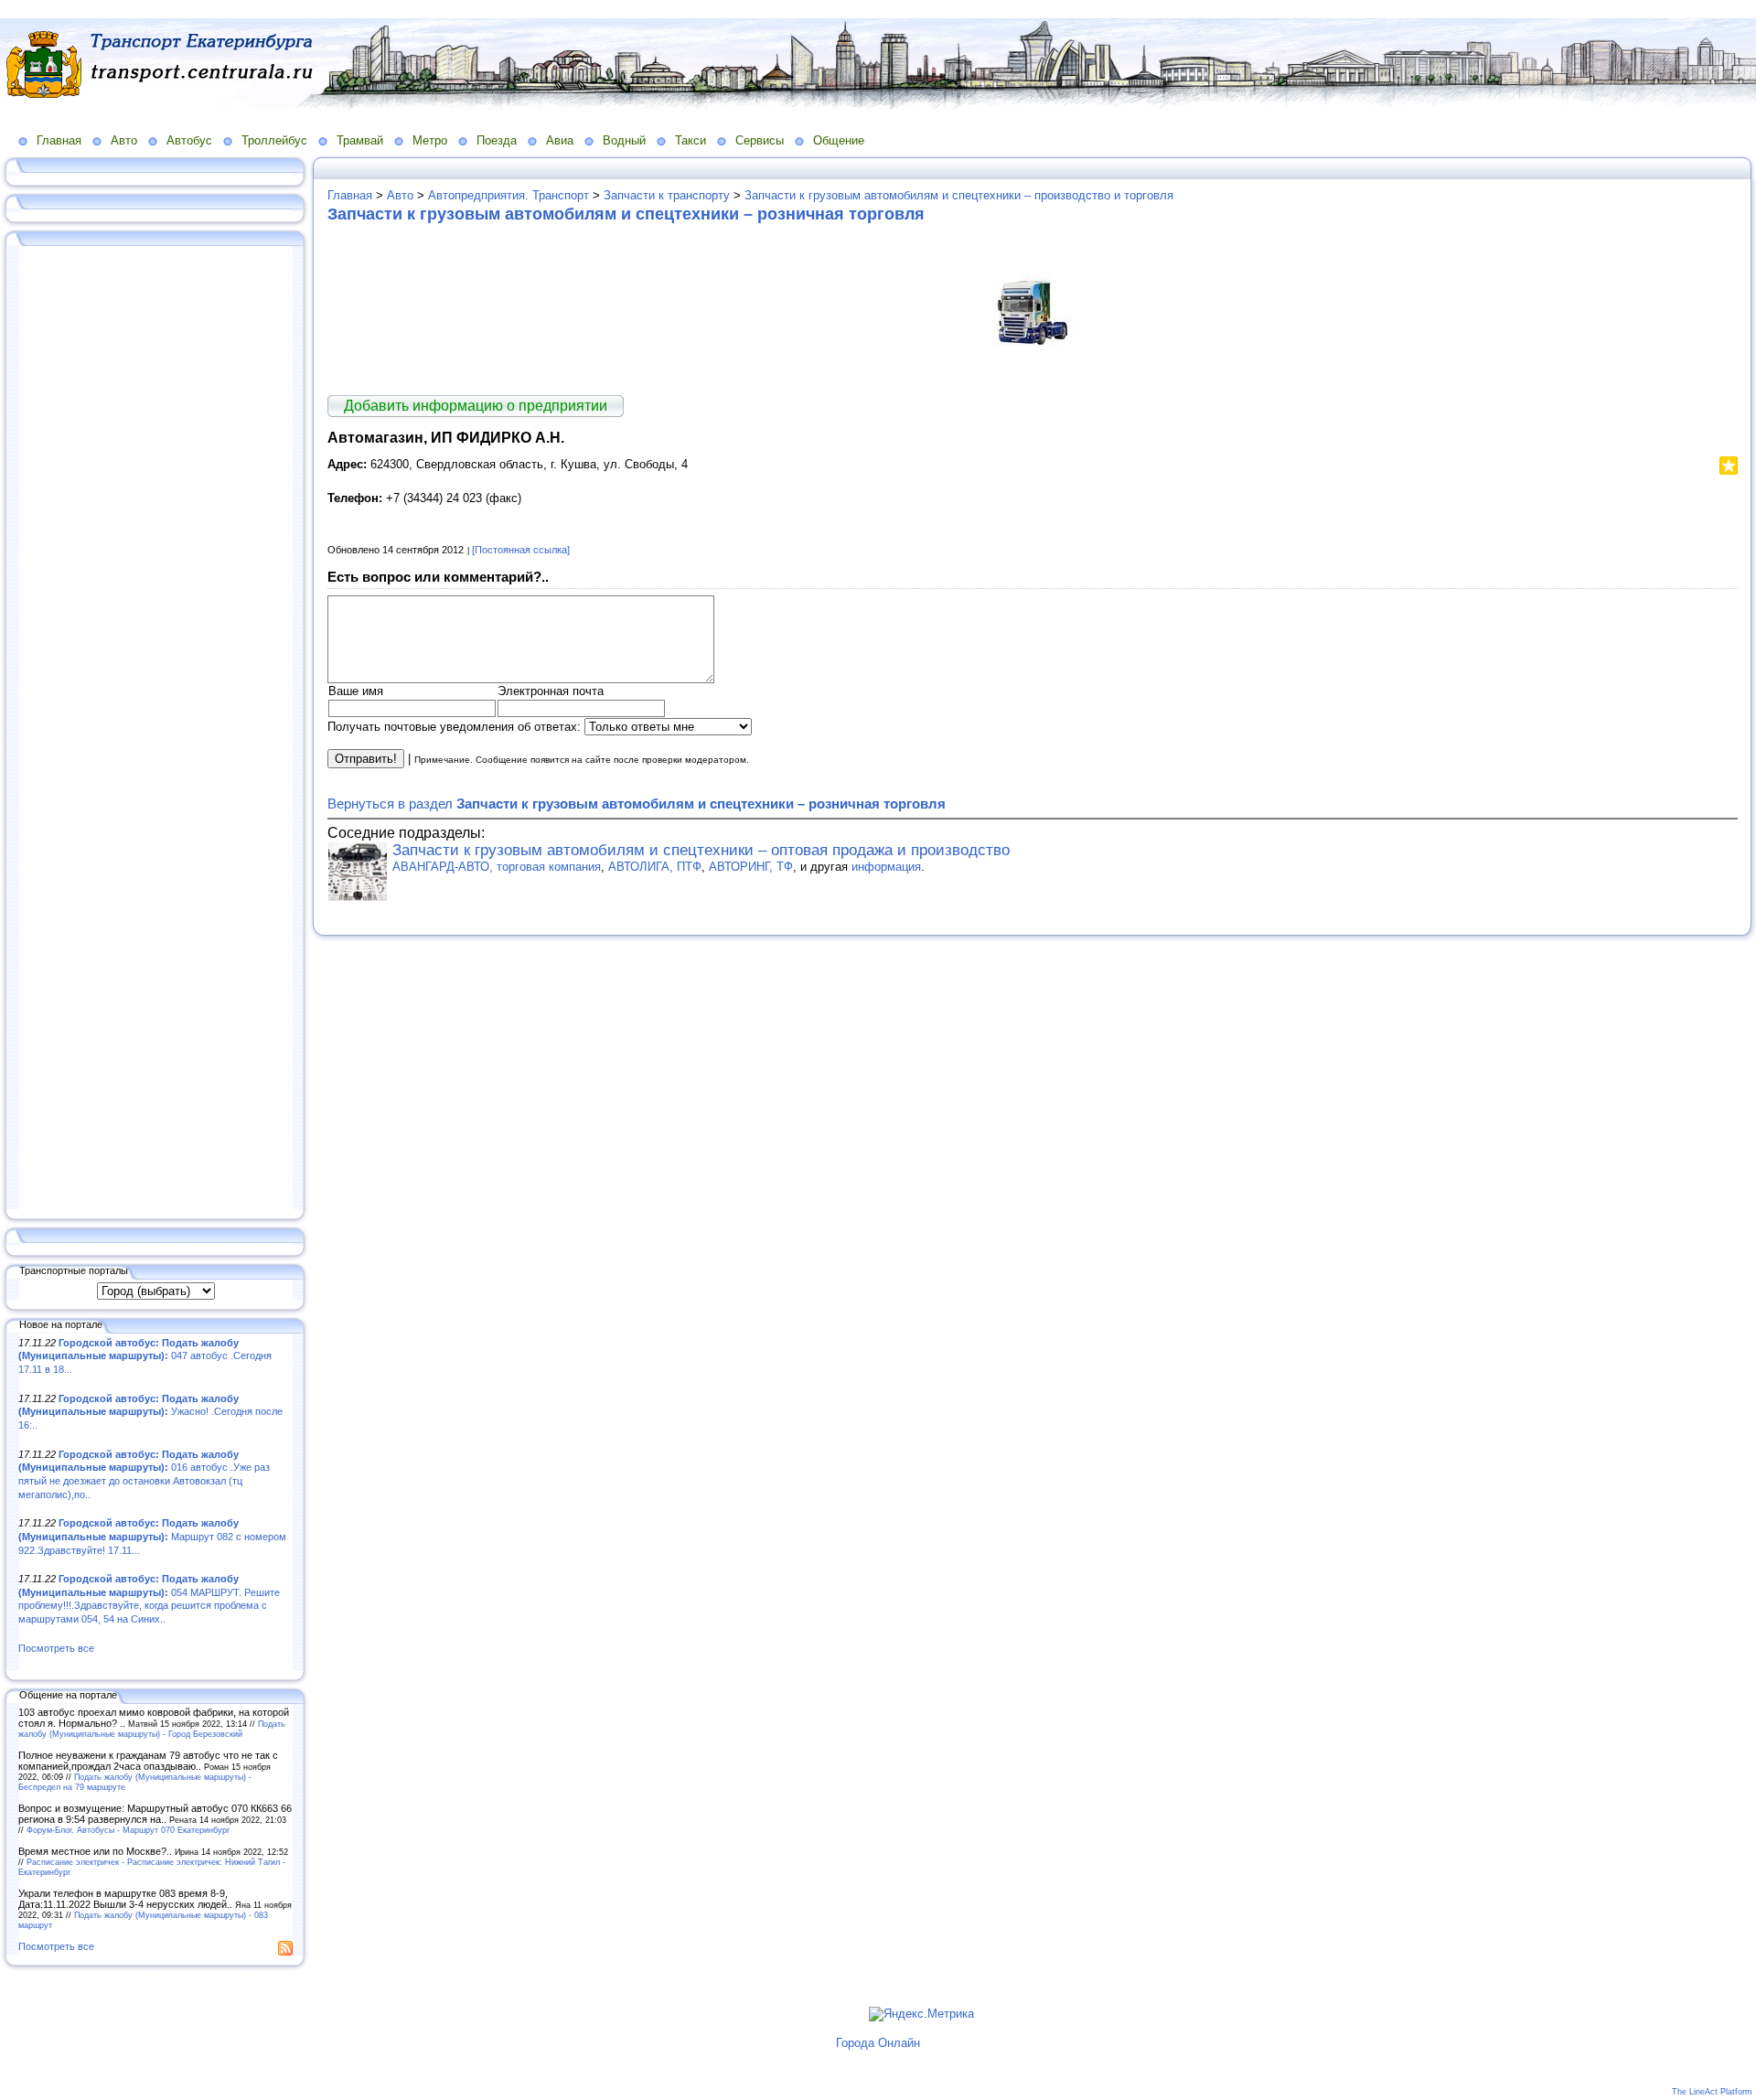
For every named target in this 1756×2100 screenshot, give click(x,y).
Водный (624, 140)
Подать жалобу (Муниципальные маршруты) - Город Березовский (152, 1729)
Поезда (497, 140)
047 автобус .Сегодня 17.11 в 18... (145, 1356)
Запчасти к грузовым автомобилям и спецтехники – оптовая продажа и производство (701, 850)
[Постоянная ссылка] (521, 550)
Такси (691, 140)
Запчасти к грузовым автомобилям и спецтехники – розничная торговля (626, 214)
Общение (839, 140)
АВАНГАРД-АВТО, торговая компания (497, 867)
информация (886, 867)
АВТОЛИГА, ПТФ (655, 867)
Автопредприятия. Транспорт (509, 195)
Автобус (189, 140)
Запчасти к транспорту (667, 195)
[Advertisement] (155, 729)
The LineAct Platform (1712, 2092)
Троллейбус (274, 140)
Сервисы (760, 140)
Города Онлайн (878, 2043)
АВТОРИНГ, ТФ (751, 867)
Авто (124, 140)
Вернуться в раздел (637, 804)
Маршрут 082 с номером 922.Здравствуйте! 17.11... (152, 1536)
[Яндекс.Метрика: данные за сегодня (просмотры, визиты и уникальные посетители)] (921, 2014)
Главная (59, 140)
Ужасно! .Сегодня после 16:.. (150, 1412)
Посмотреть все (56, 1648)
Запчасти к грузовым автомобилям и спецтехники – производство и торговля (959, 195)
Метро (430, 140)
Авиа (560, 140)
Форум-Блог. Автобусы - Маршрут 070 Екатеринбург (128, 1830)
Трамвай (360, 140)
